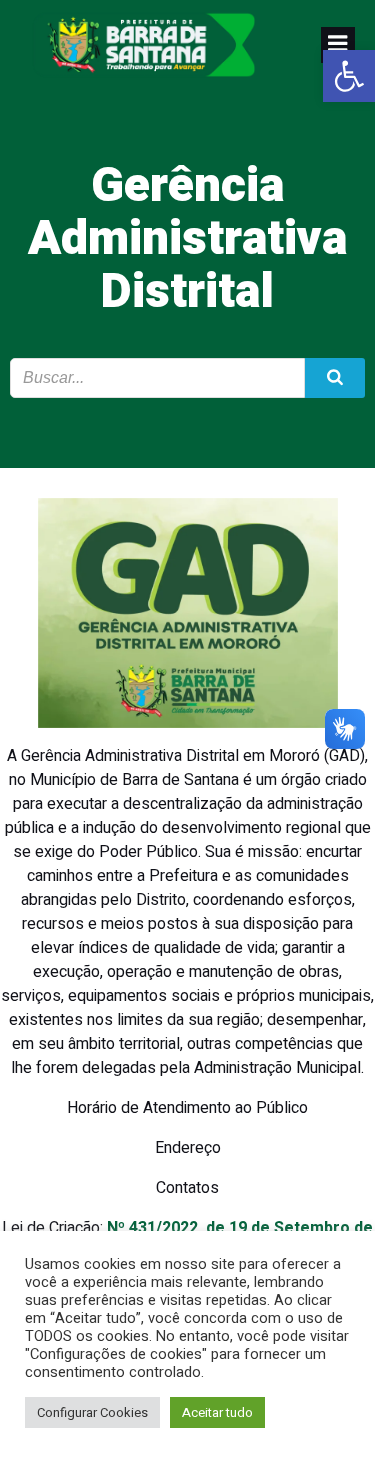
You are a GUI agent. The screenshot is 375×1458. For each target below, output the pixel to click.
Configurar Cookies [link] (92, 1412)
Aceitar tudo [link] (217, 1412)
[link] (349, 76)
